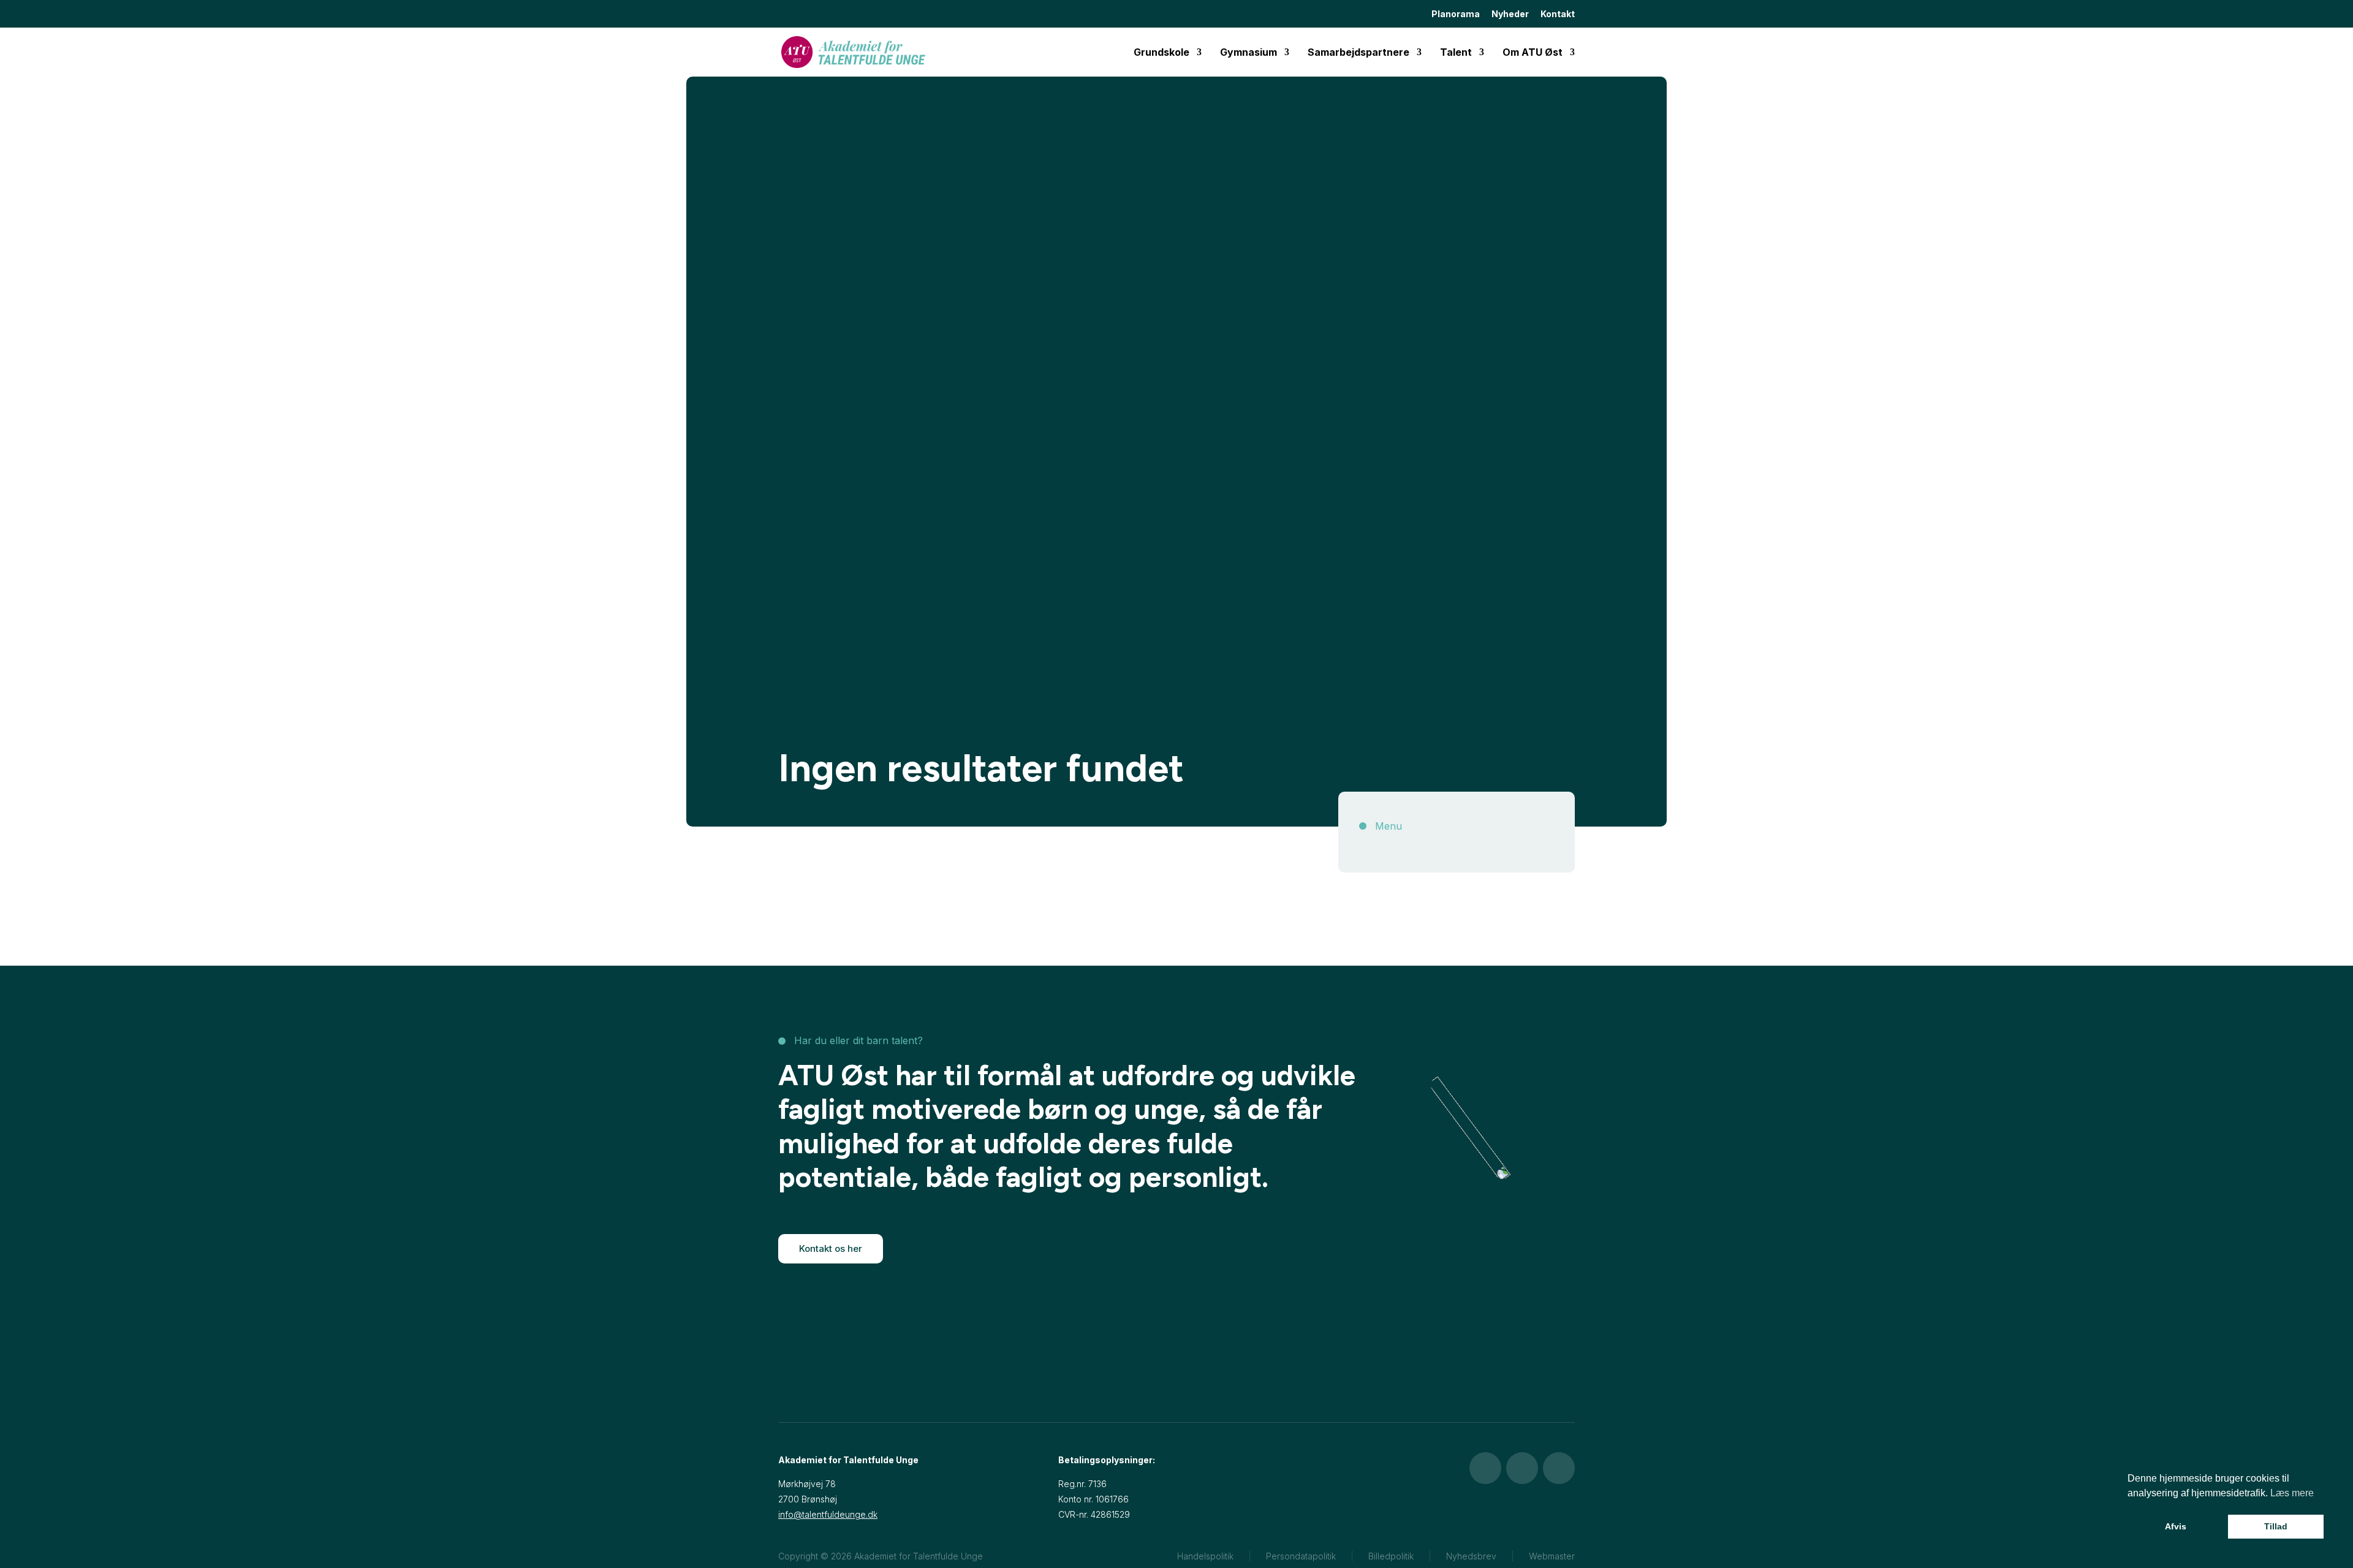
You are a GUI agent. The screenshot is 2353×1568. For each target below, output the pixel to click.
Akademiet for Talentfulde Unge (919, 1556)
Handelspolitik (1205, 1556)
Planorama (1456, 14)
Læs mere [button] (2292, 1493)
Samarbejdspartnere (1358, 53)
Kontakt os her (831, 1248)
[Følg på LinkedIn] (1559, 1468)
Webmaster (1552, 1556)
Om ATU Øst (1533, 53)
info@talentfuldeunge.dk (828, 1514)
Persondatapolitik (1301, 1556)
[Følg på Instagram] (1522, 1468)
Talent (1456, 53)
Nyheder (1510, 14)
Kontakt (1558, 14)
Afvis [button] (2176, 1526)
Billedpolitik (1391, 1556)
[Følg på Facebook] (1485, 1468)
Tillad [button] (2276, 1526)
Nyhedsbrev (1471, 1556)
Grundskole (1161, 53)
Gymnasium (1248, 53)
